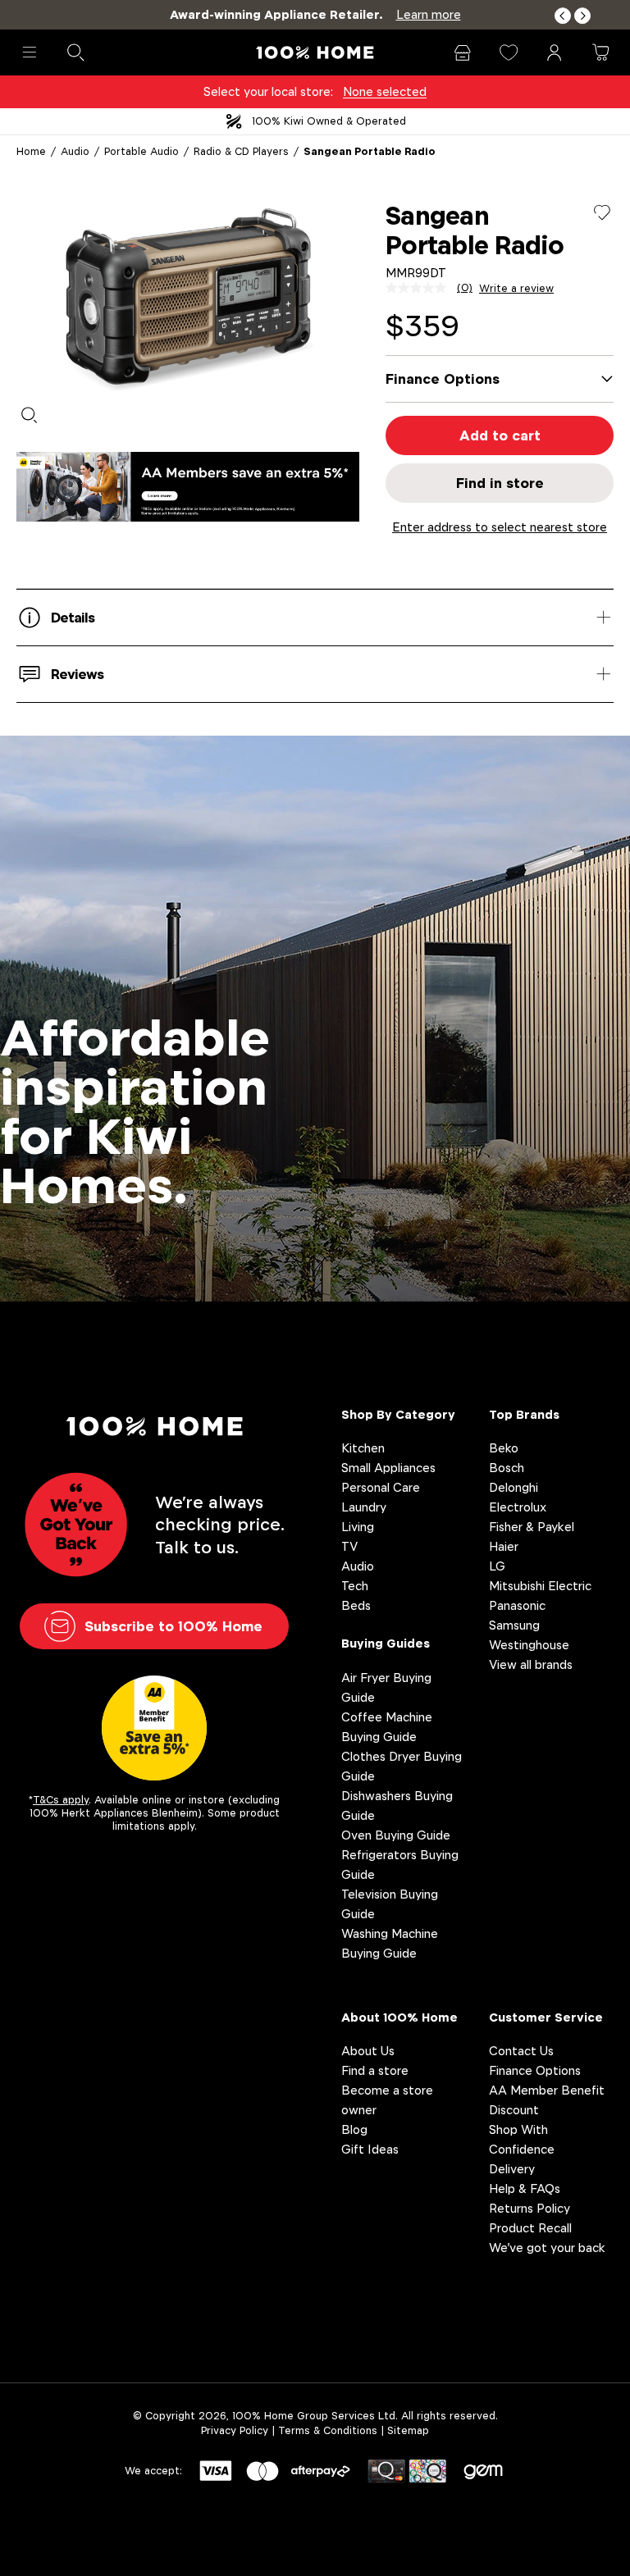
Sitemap (408, 2430)
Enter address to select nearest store (500, 527)
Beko (504, 1448)
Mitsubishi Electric (540, 1586)
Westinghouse (529, 1645)
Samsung (514, 1625)
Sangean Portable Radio (370, 151)
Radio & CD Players (241, 151)
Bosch (507, 1468)
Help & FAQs (525, 2188)
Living (358, 1527)
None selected (385, 91)
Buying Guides (386, 1643)
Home (31, 151)
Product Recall (530, 2228)
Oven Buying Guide (396, 1835)
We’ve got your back (547, 2248)
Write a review (516, 289)
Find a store (375, 2070)
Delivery (512, 2169)
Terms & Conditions (328, 2430)
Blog (354, 2129)
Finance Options (535, 2070)
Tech (355, 1586)
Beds (356, 1605)
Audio (75, 151)
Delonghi (514, 1487)
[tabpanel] (188, 297)
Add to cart (500, 435)
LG (497, 1566)
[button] (563, 16)
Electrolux (518, 1507)
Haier (504, 1546)
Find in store (500, 483)
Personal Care (381, 1487)
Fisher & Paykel (532, 1527)
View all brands (531, 1664)
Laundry (364, 1507)
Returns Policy (530, 2208)
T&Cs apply (61, 1800)
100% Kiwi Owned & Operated (329, 121)
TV (349, 1546)
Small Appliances (388, 1468)
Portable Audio (142, 151)
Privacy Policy (235, 2430)
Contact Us (521, 2051)
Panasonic (517, 1605)
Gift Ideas (370, 2149)
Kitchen (363, 1448)
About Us (368, 2051)
